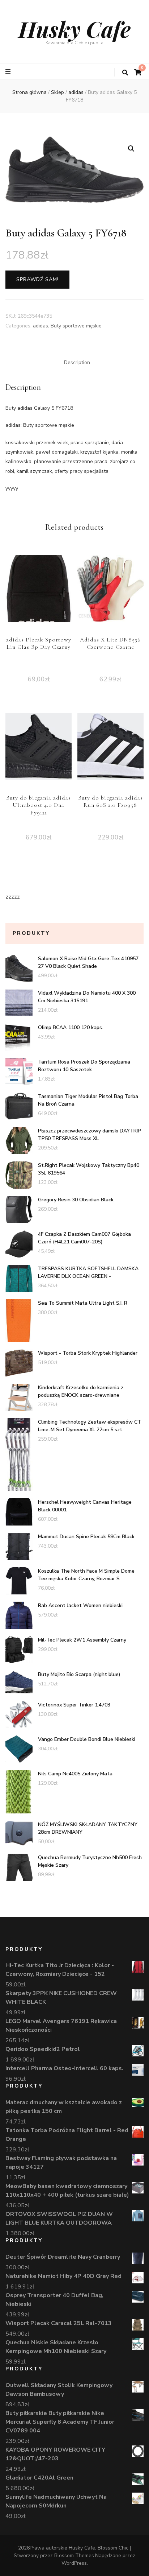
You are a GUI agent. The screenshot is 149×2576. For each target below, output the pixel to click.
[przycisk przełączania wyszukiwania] (125, 73)
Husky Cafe (74, 29)
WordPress (74, 2563)
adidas (41, 326)
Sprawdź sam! (37, 279)
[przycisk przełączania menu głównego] (9, 72)
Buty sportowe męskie (76, 326)
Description (77, 362)
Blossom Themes (74, 2556)
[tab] (77, 363)
